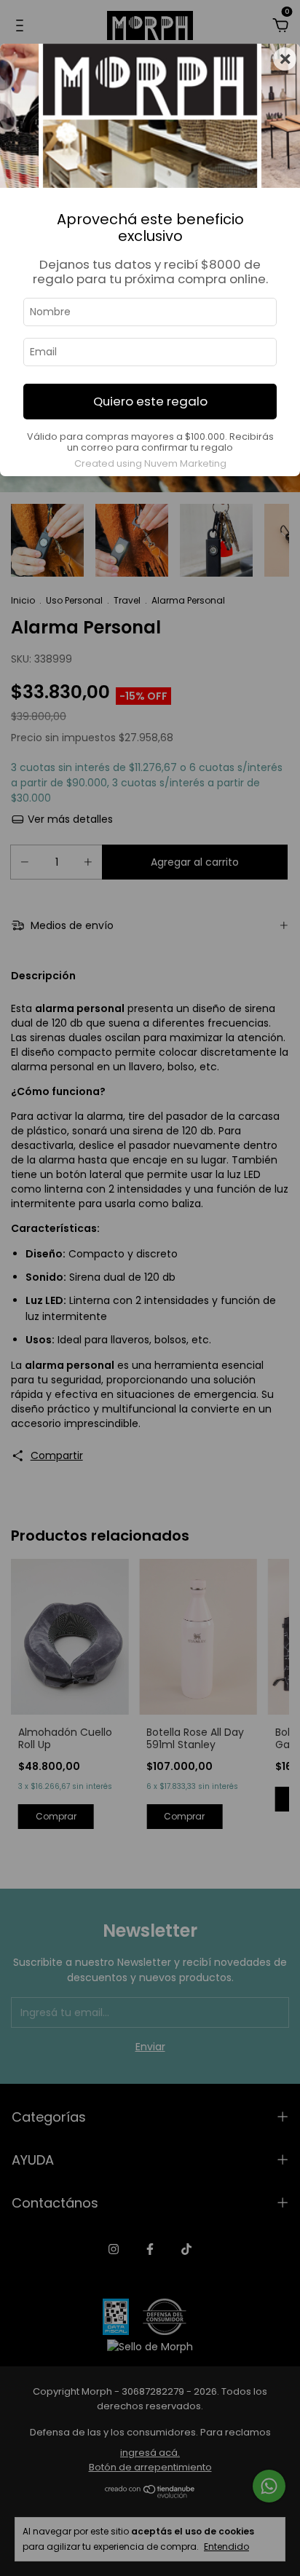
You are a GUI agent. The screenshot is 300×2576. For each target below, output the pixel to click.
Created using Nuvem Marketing (150, 463)
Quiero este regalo (150, 401)
